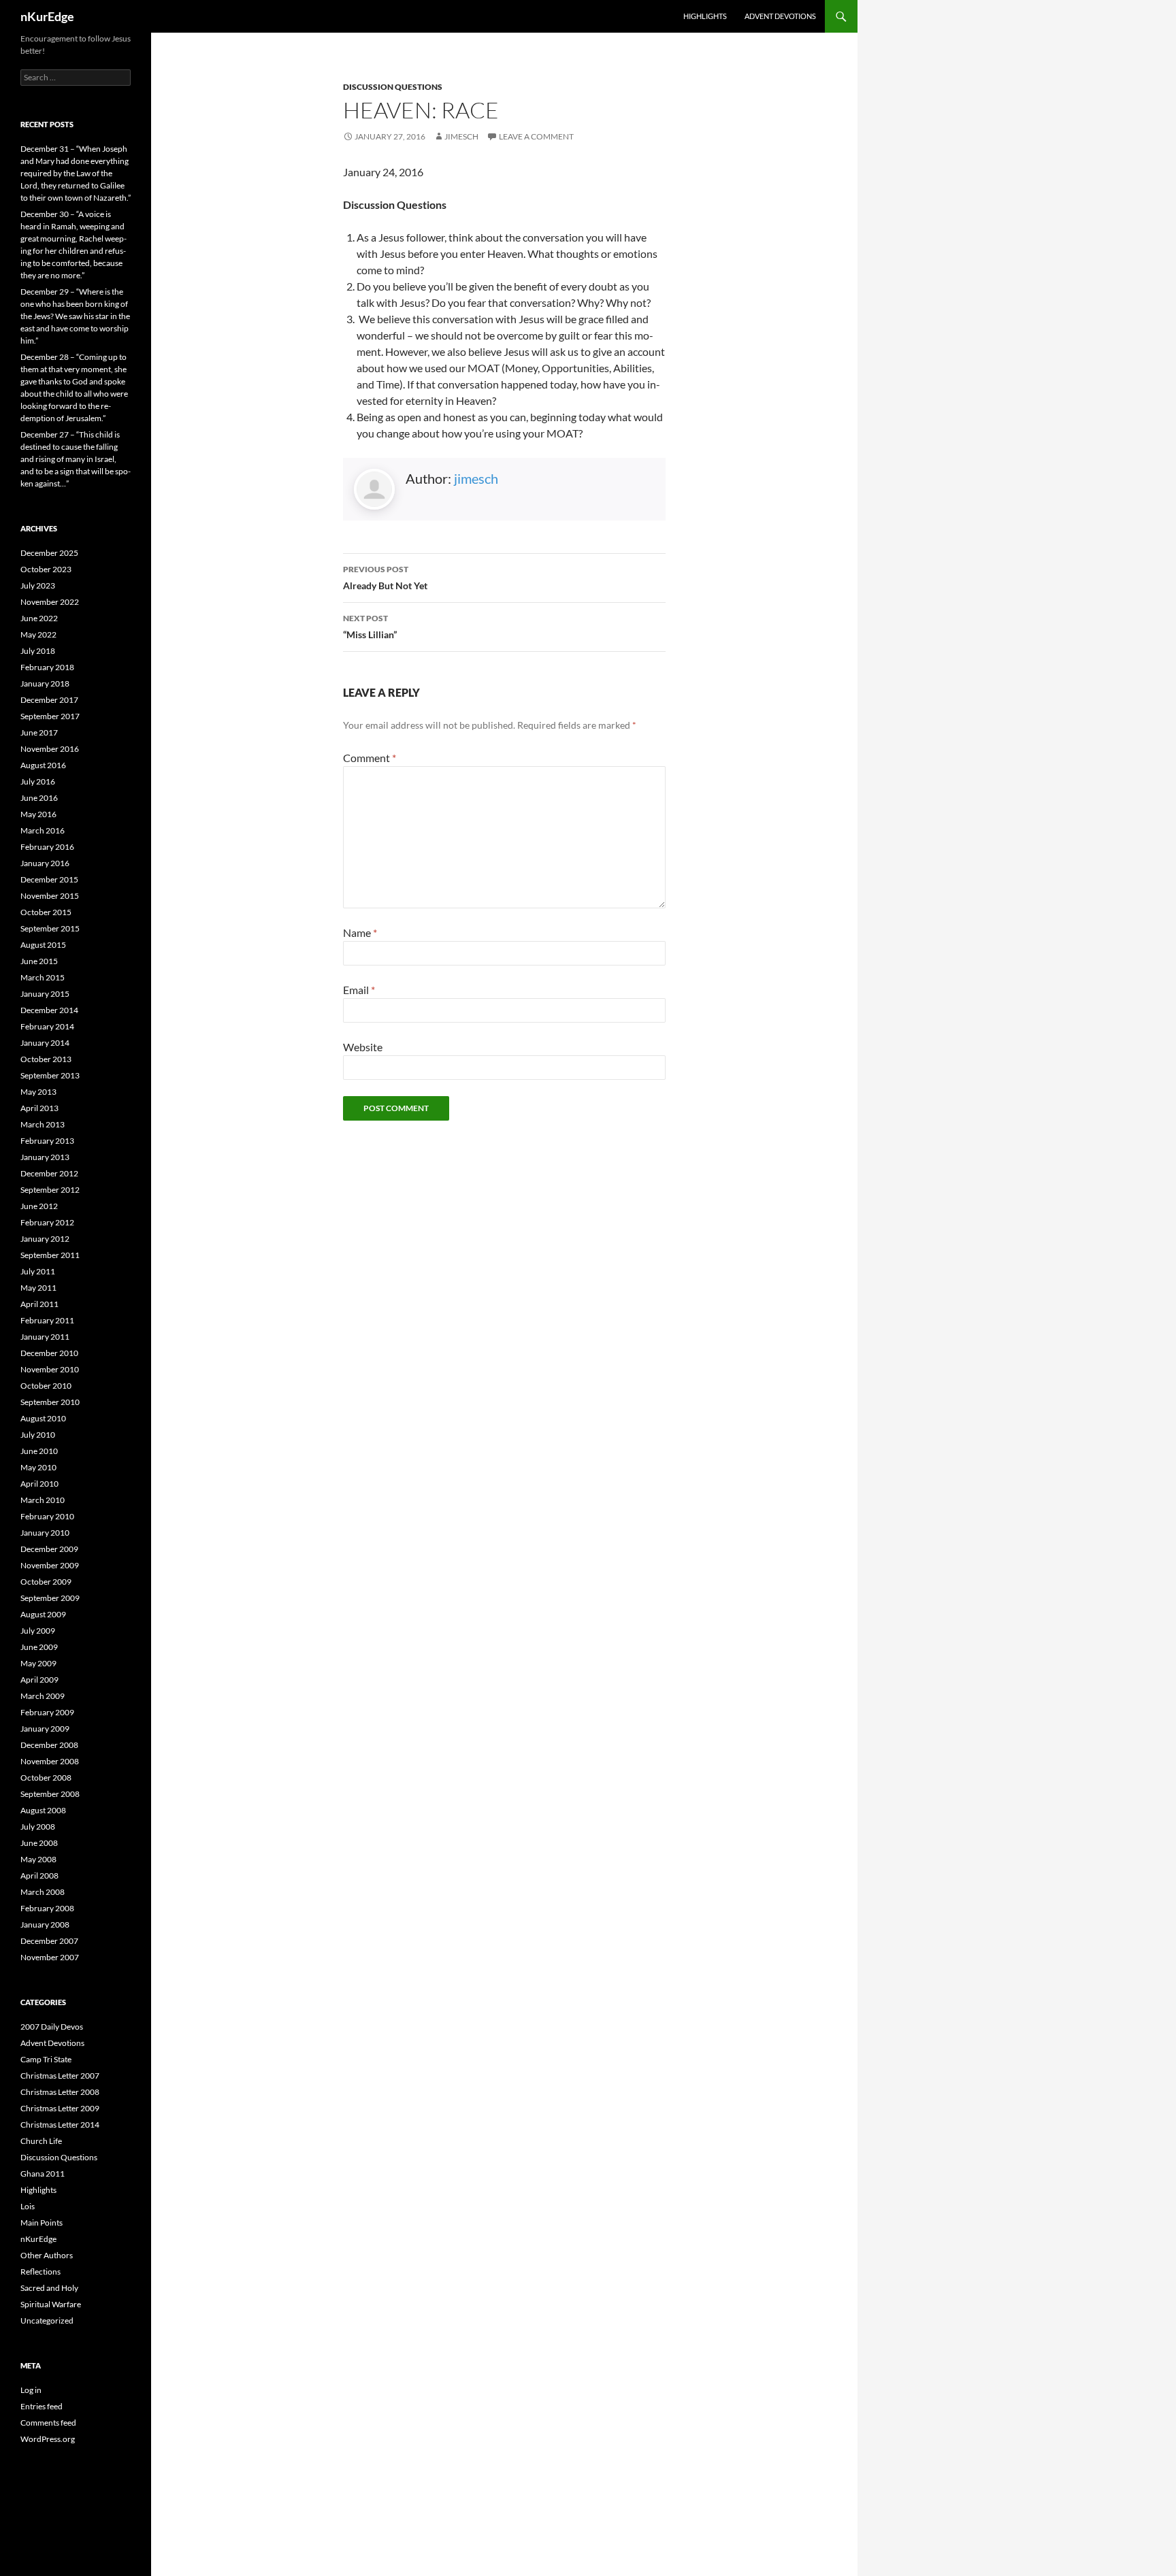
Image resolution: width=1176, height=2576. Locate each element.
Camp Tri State (46, 2059)
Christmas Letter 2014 (60, 2125)
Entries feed (42, 2406)
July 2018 (38, 651)
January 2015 (45, 994)
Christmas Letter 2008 (60, 2092)
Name (360, 932)
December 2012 (49, 1173)
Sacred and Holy (49, 2288)
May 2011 (38, 1288)
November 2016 (50, 749)
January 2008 (45, 1925)
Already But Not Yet (385, 578)
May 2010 (38, 1467)
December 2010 (49, 1353)
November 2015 (50, 896)
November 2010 (50, 1369)
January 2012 (45, 1239)
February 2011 (47, 1320)
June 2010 (39, 1451)
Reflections (40, 2272)
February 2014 (47, 1026)
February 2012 (47, 1222)
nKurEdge (47, 16)
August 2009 (43, 1614)
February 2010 (47, 1516)
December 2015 (49, 879)
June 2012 (39, 1206)
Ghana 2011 (43, 2174)
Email (359, 990)
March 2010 (43, 1500)
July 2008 (38, 1827)
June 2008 (39, 1843)
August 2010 (43, 1418)
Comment (370, 758)
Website (363, 1047)
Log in (31, 2390)
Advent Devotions (780, 16)
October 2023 (46, 569)
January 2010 (45, 1533)
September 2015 (50, 928)
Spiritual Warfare (51, 2304)
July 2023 (38, 585)
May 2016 (38, 814)
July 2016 (38, 781)
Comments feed (48, 2423)
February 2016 (47, 847)
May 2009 (38, 1663)
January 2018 (45, 683)
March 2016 (43, 830)
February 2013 (47, 1141)
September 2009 (50, 1598)
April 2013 (39, 1108)
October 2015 (46, 912)
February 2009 (47, 1712)
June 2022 (39, 618)
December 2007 (49, 1941)
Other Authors (47, 2255)
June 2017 (39, 732)
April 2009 (39, 1680)
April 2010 (39, 1484)
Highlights (705, 16)
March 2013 (43, 1124)
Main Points (42, 2223)
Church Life (41, 2141)
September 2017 (50, 716)
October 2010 (46, 1386)
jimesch (461, 136)
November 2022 (50, 602)
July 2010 (38, 1435)
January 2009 (45, 1729)
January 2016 (45, 863)
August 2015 (43, 945)
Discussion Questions (393, 87)
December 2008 (49, 1745)
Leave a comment (536, 136)
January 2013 (45, 1157)
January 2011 (45, 1337)
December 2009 (49, 1549)
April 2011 (39, 1304)
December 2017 (49, 700)
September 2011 (50, 1255)
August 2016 (43, 765)
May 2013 (38, 1092)
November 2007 (50, 1957)
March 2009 (43, 1696)
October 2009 (46, 1582)
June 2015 (39, 961)
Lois (28, 2206)
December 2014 (49, 1010)
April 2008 (39, 1876)
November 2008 (50, 1761)
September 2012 (50, 1190)
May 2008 (38, 1859)
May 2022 (38, 634)
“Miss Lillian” (370, 627)
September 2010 (50, 1402)
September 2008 (50, 1794)
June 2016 (39, 798)
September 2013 (50, 1075)
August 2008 (43, 1810)
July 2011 (38, 1271)
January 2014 (45, 1043)
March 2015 (43, 977)
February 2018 (47, 667)
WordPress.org (48, 2439)
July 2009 (38, 1631)
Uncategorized (47, 2321)
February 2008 (47, 1908)
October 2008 (46, 1778)
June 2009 (39, 1647)
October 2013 (46, 1059)
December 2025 (49, 553)
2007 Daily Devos (52, 2027)
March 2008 (43, 1892)
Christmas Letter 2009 (60, 2108)
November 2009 (50, 1565)
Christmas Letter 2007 (60, 2076)
